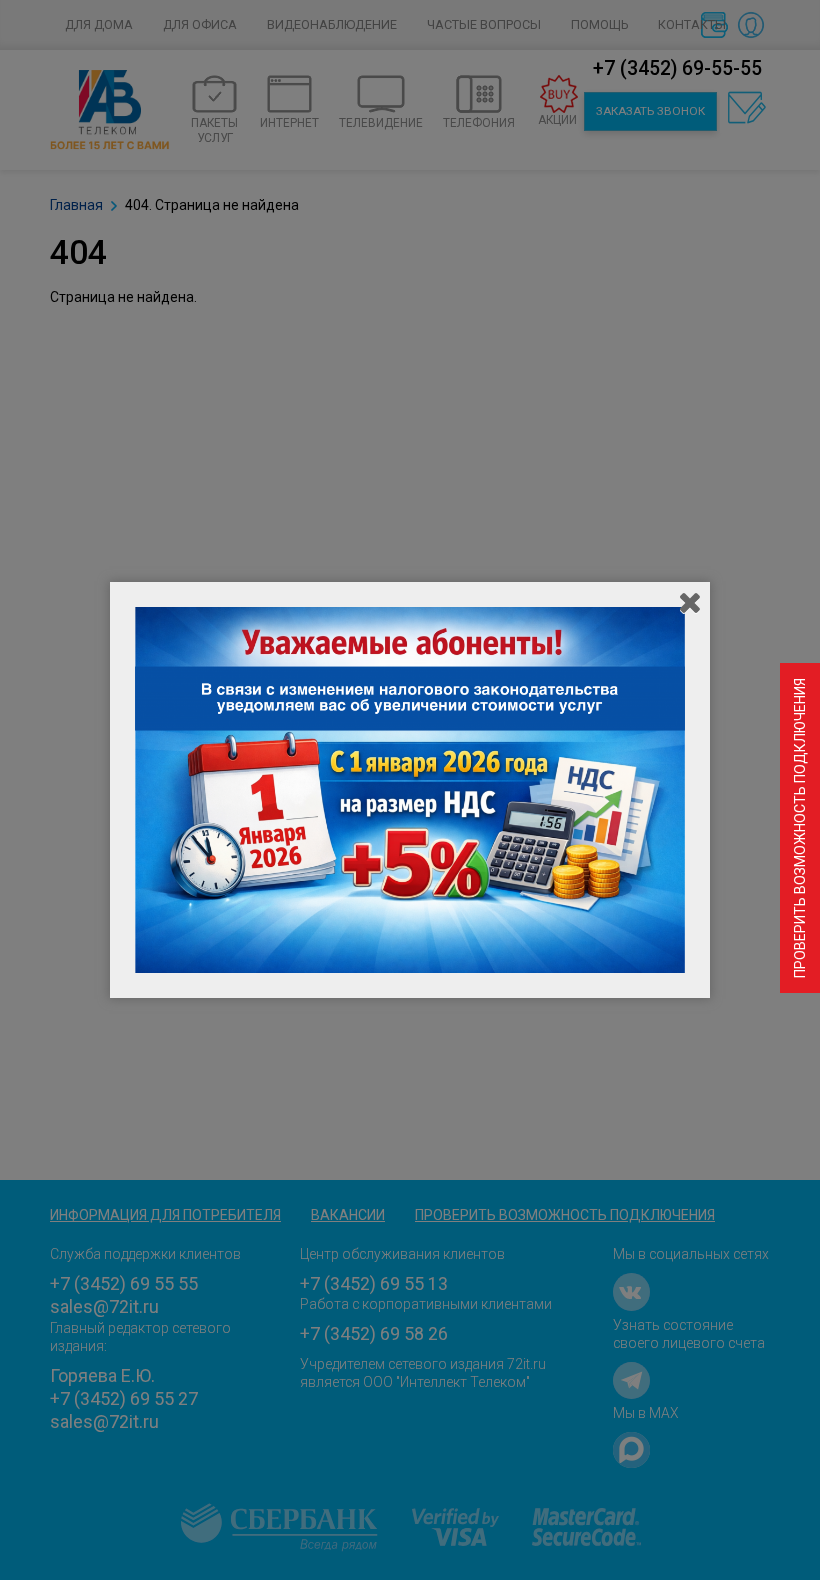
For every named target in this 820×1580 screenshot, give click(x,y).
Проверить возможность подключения (800, 828)
